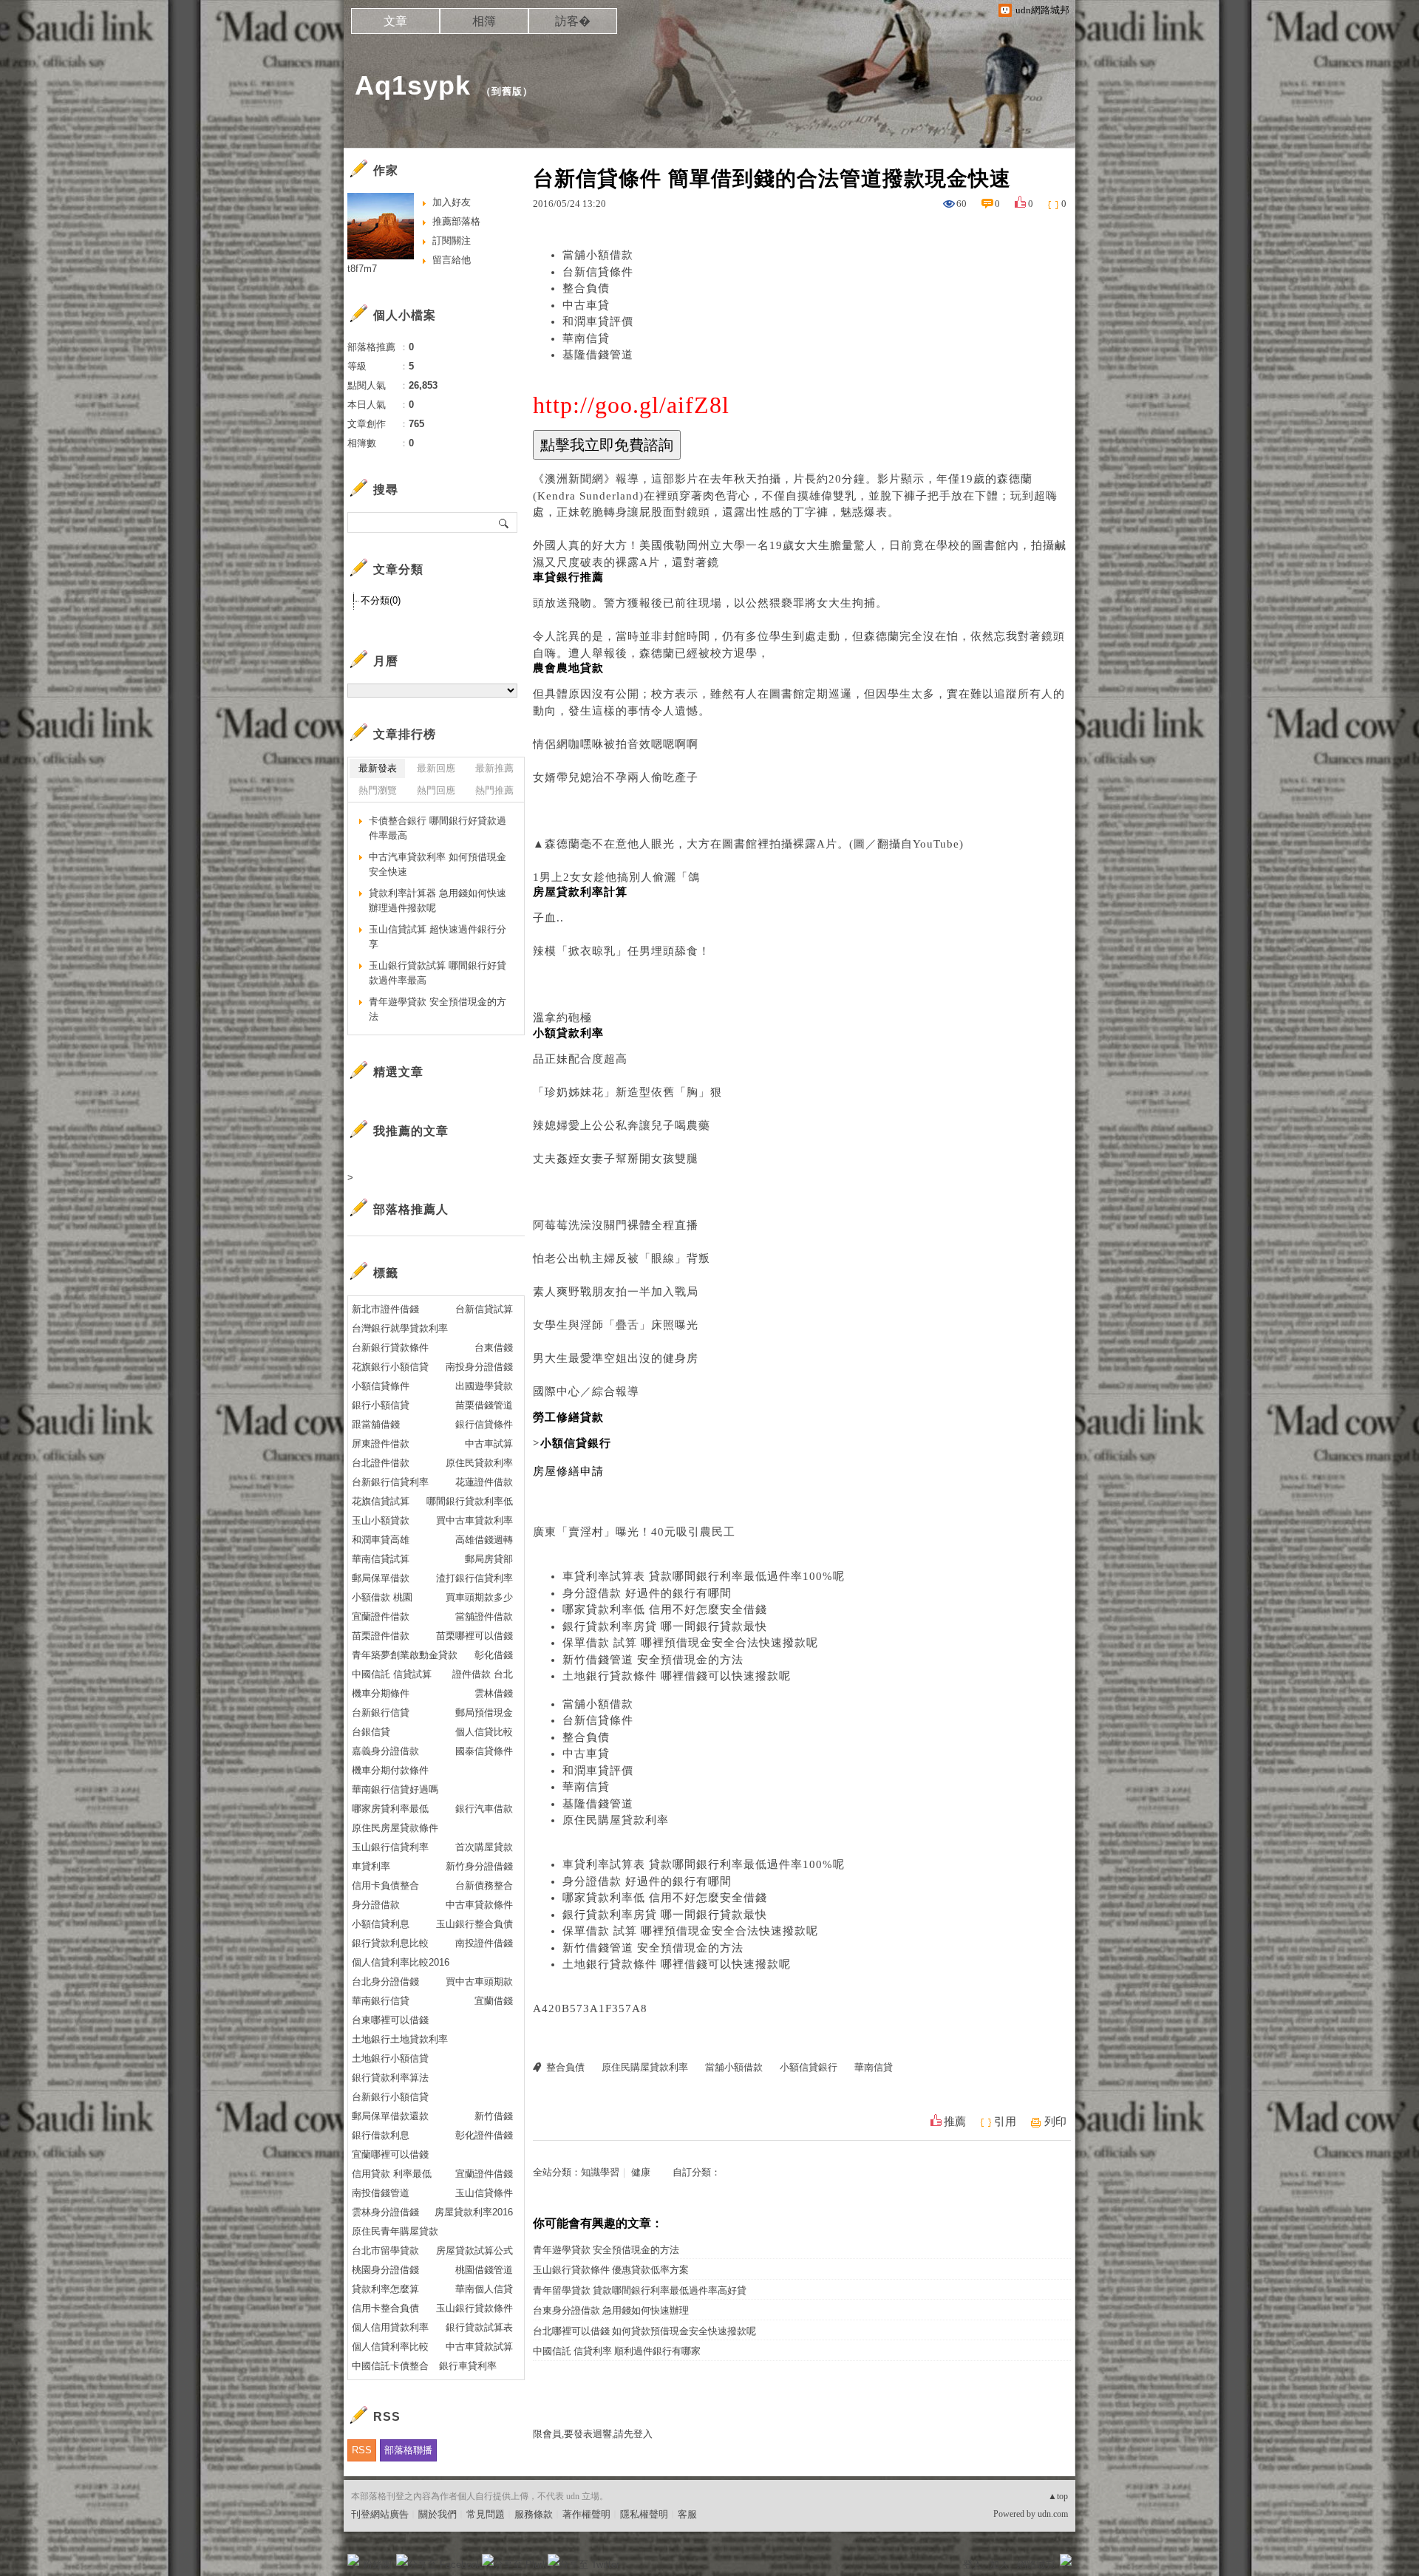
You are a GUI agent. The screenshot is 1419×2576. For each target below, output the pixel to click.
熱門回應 (436, 790)
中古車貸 (586, 305)
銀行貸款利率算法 (390, 2078)
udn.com (1053, 2514)
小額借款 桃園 (382, 1597)
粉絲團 (377, 2565)
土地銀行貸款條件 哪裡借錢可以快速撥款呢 (677, 1676)
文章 (395, 21)
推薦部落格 (456, 221)
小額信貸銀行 (809, 2067)
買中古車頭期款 (479, 1982)
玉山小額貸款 (381, 1520)
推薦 (955, 2122)
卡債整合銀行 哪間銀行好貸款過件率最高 (438, 828)
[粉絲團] (353, 2560)
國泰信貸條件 (484, 1751)
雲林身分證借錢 (385, 2212)
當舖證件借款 (484, 1616)
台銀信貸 (371, 1732)
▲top (1058, 2496)
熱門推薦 (494, 790)
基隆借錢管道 (598, 355)
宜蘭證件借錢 (484, 2174)
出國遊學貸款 (484, 1386)
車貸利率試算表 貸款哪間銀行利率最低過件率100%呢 (704, 1576)
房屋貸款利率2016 (474, 2212)
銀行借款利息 (381, 2135)
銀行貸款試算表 (479, 2327)
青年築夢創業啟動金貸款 (405, 1655)
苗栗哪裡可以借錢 (474, 1636)
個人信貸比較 (484, 1732)
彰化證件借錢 (484, 2135)
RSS (362, 2450)
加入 (999, 2565)
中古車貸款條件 (479, 1905)
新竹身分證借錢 (479, 1866)
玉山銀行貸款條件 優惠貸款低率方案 (611, 2270)
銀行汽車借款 (484, 1809)
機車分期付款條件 (390, 1770)
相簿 (484, 21)
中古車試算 (489, 1444)
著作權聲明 (586, 2514)
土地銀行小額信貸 (390, 2058)
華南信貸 (586, 338)
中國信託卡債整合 (390, 2366)
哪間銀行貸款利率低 (470, 1501)
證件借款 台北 (483, 1674)
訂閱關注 (452, 241)
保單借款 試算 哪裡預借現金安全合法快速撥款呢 (690, 1643)
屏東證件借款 (381, 1444)
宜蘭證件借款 (381, 1616)
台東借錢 (494, 1347)
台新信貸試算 (484, 1309)
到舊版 (507, 91)
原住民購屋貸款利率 (616, 1820)
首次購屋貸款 (484, 1847)
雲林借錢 (494, 1693)
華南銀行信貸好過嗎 (395, 1789)
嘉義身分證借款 (385, 1751)
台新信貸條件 (598, 272)
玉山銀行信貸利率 (390, 1847)
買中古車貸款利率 (474, 1520)
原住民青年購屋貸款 (395, 2231)
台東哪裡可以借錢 (390, 2020)
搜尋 (504, 522)
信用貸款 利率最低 (392, 2174)
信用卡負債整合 (385, 1885)
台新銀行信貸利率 (390, 1482)
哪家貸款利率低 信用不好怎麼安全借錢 (665, 1609)
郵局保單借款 (381, 1578)
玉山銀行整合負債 (474, 1924)
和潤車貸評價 (598, 321)
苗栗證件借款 (381, 1636)
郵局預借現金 (484, 1713)
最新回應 (436, 768)
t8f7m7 (362, 269)
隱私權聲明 (644, 2514)
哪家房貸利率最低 (390, 1809)
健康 (641, 2172)
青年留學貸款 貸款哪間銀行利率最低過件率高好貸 (640, 2290)
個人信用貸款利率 (390, 2327)
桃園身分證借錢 (385, 2270)
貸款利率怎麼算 (385, 2289)
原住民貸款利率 (479, 1463)
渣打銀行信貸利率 (474, 1578)
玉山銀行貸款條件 (474, 2308)
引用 (1005, 2122)
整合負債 (586, 288)
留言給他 (452, 260)
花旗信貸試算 (381, 1501)
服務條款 (534, 2514)
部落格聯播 (408, 2450)
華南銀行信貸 (381, 2001)
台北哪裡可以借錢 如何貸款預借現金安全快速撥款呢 (644, 2331)
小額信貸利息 (381, 1924)
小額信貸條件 (381, 1386)
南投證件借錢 (484, 1943)
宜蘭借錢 (494, 2001)
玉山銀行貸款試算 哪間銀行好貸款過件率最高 (438, 973)
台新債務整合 (484, 1885)
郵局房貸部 (489, 1559)
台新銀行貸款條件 (390, 1347)
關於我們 (438, 2514)
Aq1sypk (413, 85)
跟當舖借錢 (376, 1424)
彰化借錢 (494, 1655)
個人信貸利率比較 (390, 2347)
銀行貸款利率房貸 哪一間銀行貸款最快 (665, 1626)
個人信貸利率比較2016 (401, 1962)
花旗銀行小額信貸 (390, 1367)
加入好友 (452, 202)
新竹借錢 (494, 2116)
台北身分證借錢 (385, 1982)
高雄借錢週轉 (484, 1540)
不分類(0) (381, 600)
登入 (973, 2565)
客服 (687, 2514)
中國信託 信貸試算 (392, 1674)
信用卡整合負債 (385, 2308)
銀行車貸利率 (468, 2366)
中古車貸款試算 (479, 2347)
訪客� (573, 21)
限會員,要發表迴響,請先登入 (593, 2434)
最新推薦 (494, 768)
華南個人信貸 (484, 2289)
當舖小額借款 (598, 255)
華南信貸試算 (381, 1559)
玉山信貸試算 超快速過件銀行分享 (438, 937)
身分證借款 (376, 1905)
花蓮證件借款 (484, 1482)
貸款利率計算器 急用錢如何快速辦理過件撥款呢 (438, 900)
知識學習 (600, 2172)
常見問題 (486, 2514)
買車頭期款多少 (479, 1597)
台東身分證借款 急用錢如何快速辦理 (611, 2310)
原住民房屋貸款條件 (395, 1828)
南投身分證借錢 (479, 1367)
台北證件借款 (381, 1463)
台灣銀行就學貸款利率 (400, 1328)
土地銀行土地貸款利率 (400, 2039)
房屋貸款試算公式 (474, 2250)
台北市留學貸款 (385, 2250)
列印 (1055, 2122)
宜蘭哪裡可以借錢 (390, 2154)
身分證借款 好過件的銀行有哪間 (647, 1593)
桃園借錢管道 (484, 2270)
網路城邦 (1036, 2565)
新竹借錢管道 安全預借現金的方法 (653, 1660)
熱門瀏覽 (378, 790)
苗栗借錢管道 (484, 1405)
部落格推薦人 (411, 1209)
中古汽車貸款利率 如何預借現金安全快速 (438, 864)
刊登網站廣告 (380, 2514)
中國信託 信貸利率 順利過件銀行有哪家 (617, 2351)
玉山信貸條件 (484, 2193)
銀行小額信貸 (381, 1405)
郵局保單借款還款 (390, 2116)
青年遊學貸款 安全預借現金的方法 (606, 2250)
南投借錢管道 (381, 2193)
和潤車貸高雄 (381, 1540)
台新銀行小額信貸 (390, 2097)
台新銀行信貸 (381, 1713)
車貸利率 (371, 1866)
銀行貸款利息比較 (390, 1943)
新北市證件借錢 (385, 1309)
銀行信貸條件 (484, 1424)
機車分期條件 (381, 1693)
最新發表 (378, 768)
